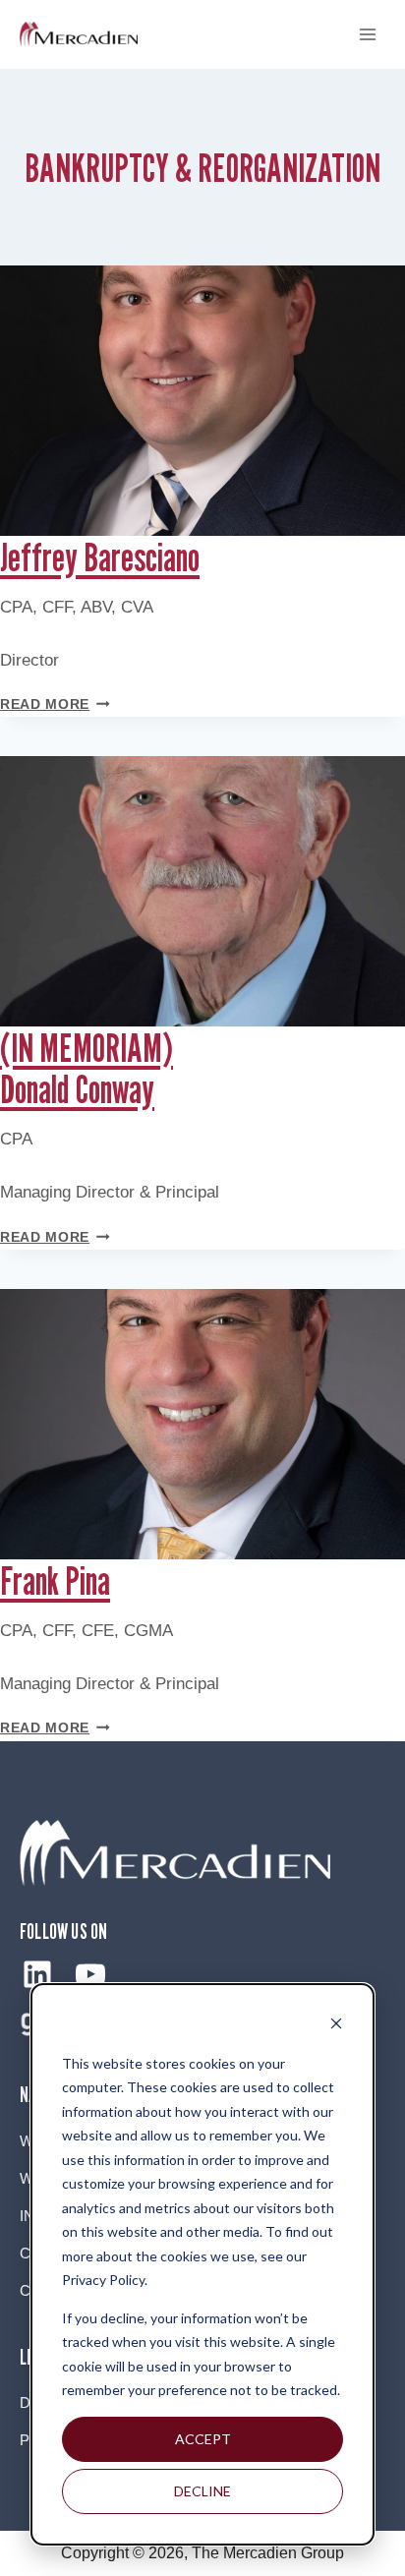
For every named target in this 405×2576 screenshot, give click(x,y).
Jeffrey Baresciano (100, 556)
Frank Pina (55, 1580)
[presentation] (202, 401)
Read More (55, 704)
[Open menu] (367, 34)
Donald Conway (87, 1068)
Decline (202, 2491)
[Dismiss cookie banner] (336, 2026)
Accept (203, 2439)
